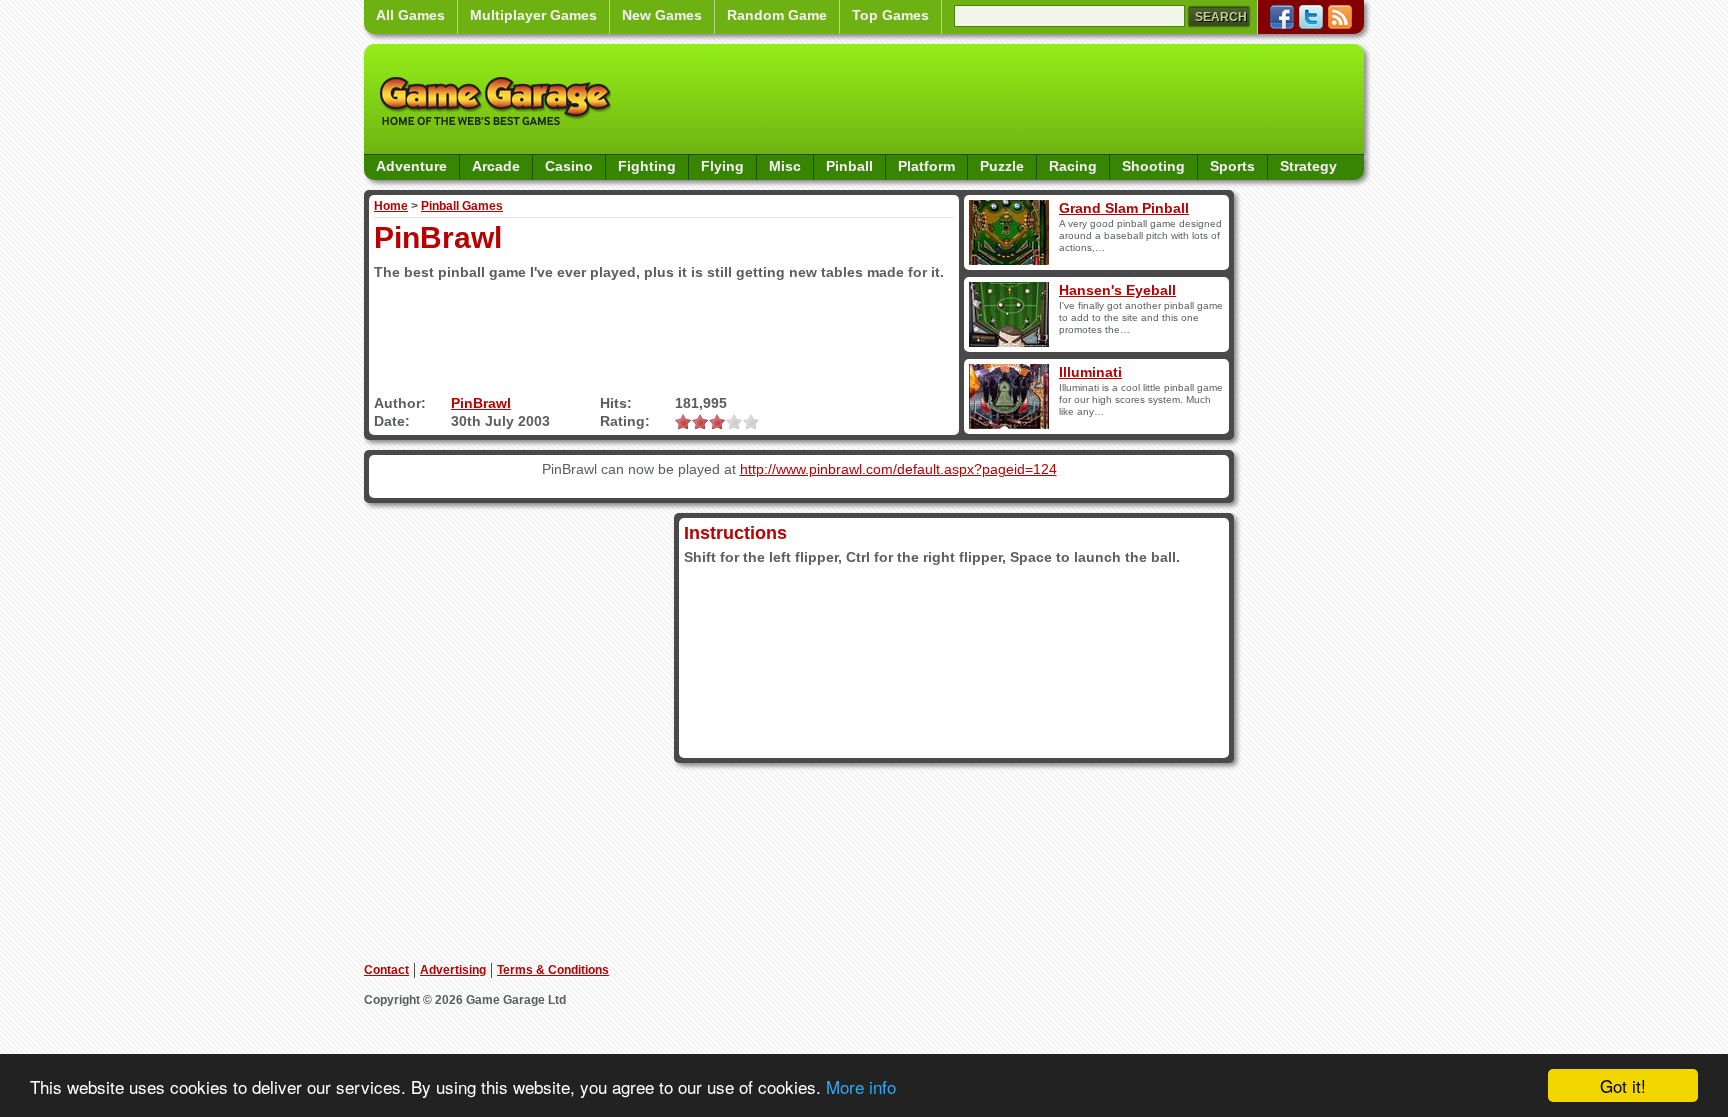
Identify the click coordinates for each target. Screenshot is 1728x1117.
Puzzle (1002, 166)
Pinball (849, 166)
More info (861, 1086)
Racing (1073, 166)
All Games (410, 15)
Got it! (1623, 1085)
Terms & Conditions (553, 970)
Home (391, 206)
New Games (662, 15)
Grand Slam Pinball (1124, 208)
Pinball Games (462, 206)
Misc (785, 166)
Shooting (1153, 166)
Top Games (890, 15)
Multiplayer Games (533, 15)
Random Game (777, 15)
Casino (569, 166)
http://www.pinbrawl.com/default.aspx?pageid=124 (898, 469)
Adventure (411, 166)
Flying (722, 166)
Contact (386, 970)
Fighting (647, 166)
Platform (926, 166)
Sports (1232, 166)
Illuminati (1090, 372)
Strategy (1308, 166)
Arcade (496, 166)
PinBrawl (481, 403)
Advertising (453, 970)
